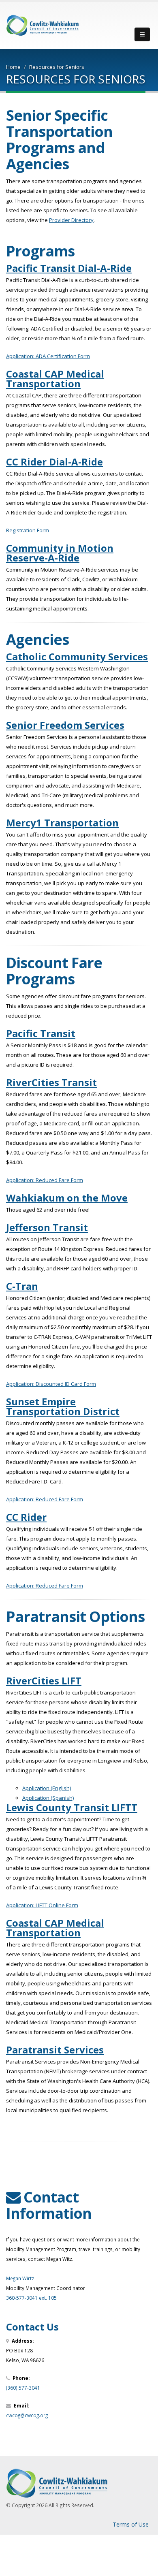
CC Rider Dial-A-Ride (54, 462)
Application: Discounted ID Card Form (51, 1384)
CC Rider (26, 1517)
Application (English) (47, 1788)
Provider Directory (71, 220)
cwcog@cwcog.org (27, 2415)
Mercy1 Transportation (62, 823)
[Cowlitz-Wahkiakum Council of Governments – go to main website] (79, 2483)
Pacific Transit (41, 1033)
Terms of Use (131, 2524)
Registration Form (28, 530)
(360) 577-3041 (23, 2388)
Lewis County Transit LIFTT (72, 1807)
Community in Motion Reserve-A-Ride (60, 553)
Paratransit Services (55, 2050)
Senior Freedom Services (65, 725)
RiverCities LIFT (44, 1681)
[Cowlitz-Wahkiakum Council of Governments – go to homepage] (43, 25)
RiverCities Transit (51, 1082)
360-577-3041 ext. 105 (31, 2298)
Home (13, 67)
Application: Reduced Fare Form (45, 1180)
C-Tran (22, 1286)
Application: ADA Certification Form (48, 356)
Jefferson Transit (47, 1227)
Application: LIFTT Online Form (42, 1905)
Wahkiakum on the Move (67, 1198)
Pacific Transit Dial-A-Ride (69, 268)
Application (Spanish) (48, 1798)
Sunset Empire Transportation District (63, 1406)
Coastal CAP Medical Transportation (55, 379)
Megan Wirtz (20, 2278)
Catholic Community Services (77, 656)
